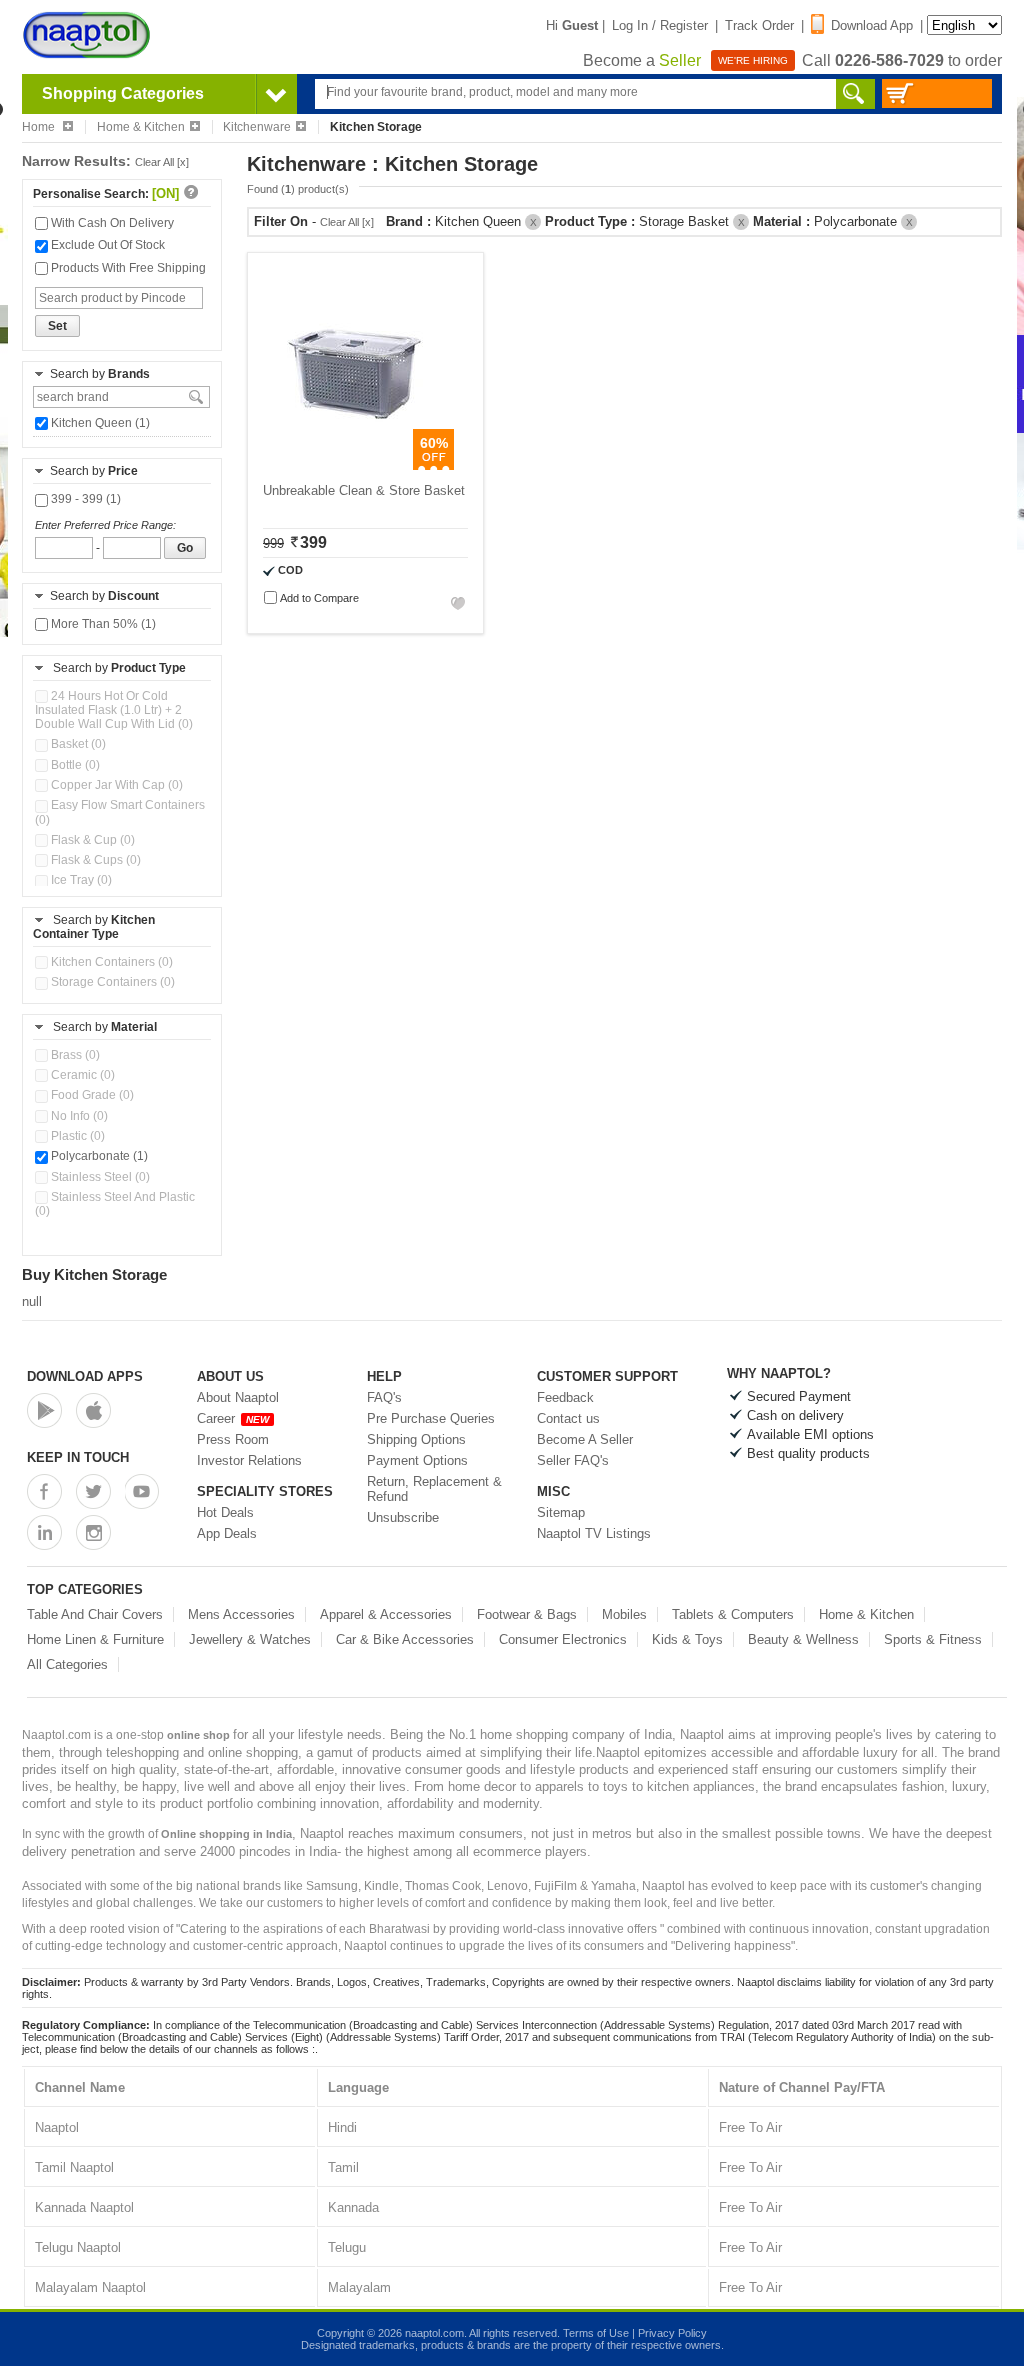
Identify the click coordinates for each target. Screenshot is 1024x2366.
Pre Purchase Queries (431, 1418)
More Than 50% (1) (102, 624)
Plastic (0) (76, 1136)
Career (233, 1418)
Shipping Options (416, 1439)
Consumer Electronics (563, 1639)
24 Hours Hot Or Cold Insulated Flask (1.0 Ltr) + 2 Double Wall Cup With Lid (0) (114, 710)
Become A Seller (585, 1439)
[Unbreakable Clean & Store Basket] (355, 465)
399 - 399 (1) (84, 499)
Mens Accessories (241, 1614)
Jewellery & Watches (250, 1639)
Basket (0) (77, 744)
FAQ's (384, 1397)
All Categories (67, 1664)
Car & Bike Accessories (405, 1639)
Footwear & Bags (527, 1614)
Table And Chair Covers (95, 1614)
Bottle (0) (74, 765)
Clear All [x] (162, 162)
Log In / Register (660, 25)
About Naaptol (238, 1397)
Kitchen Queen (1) (99, 423)
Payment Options (417, 1460)
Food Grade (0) (91, 1095)
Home (40, 127)
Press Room (233, 1439)
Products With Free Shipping (127, 268)
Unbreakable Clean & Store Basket (364, 490)
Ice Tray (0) (80, 880)
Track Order (759, 25)
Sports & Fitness (933, 1639)
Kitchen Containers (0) (110, 962)
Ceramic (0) (81, 1075)
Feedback (565, 1397)
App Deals (227, 1533)
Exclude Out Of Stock (106, 245)
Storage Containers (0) (111, 982)
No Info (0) (78, 1116)
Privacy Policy (672, 2333)
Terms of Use (596, 2333)
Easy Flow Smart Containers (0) (120, 812)
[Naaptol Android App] (44, 1410)
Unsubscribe (403, 1517)
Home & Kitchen (141, 127)
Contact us (568, 1418)
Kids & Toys (687, 1639)
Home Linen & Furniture (95, 1639)
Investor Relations (249, 1460)
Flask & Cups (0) (94, 860)
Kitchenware (257, 127)
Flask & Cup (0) (91, 840)
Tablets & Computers (733, 1614)
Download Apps (85, 1376)
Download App (872, 25)
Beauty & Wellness (803, 1639)
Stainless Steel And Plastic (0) (115, 1204)
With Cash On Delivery (111, 223)
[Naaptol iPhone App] (93, 1410)
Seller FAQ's (573, 1460)
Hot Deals (225, 1512)
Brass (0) (74, 1055)
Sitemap (561, 1512)
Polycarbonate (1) (98, 1156)
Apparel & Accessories (386, 1614)
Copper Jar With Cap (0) (115, 785)
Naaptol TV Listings (594, 1533)
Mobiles (624, 1614)
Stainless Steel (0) (99, 1177)
